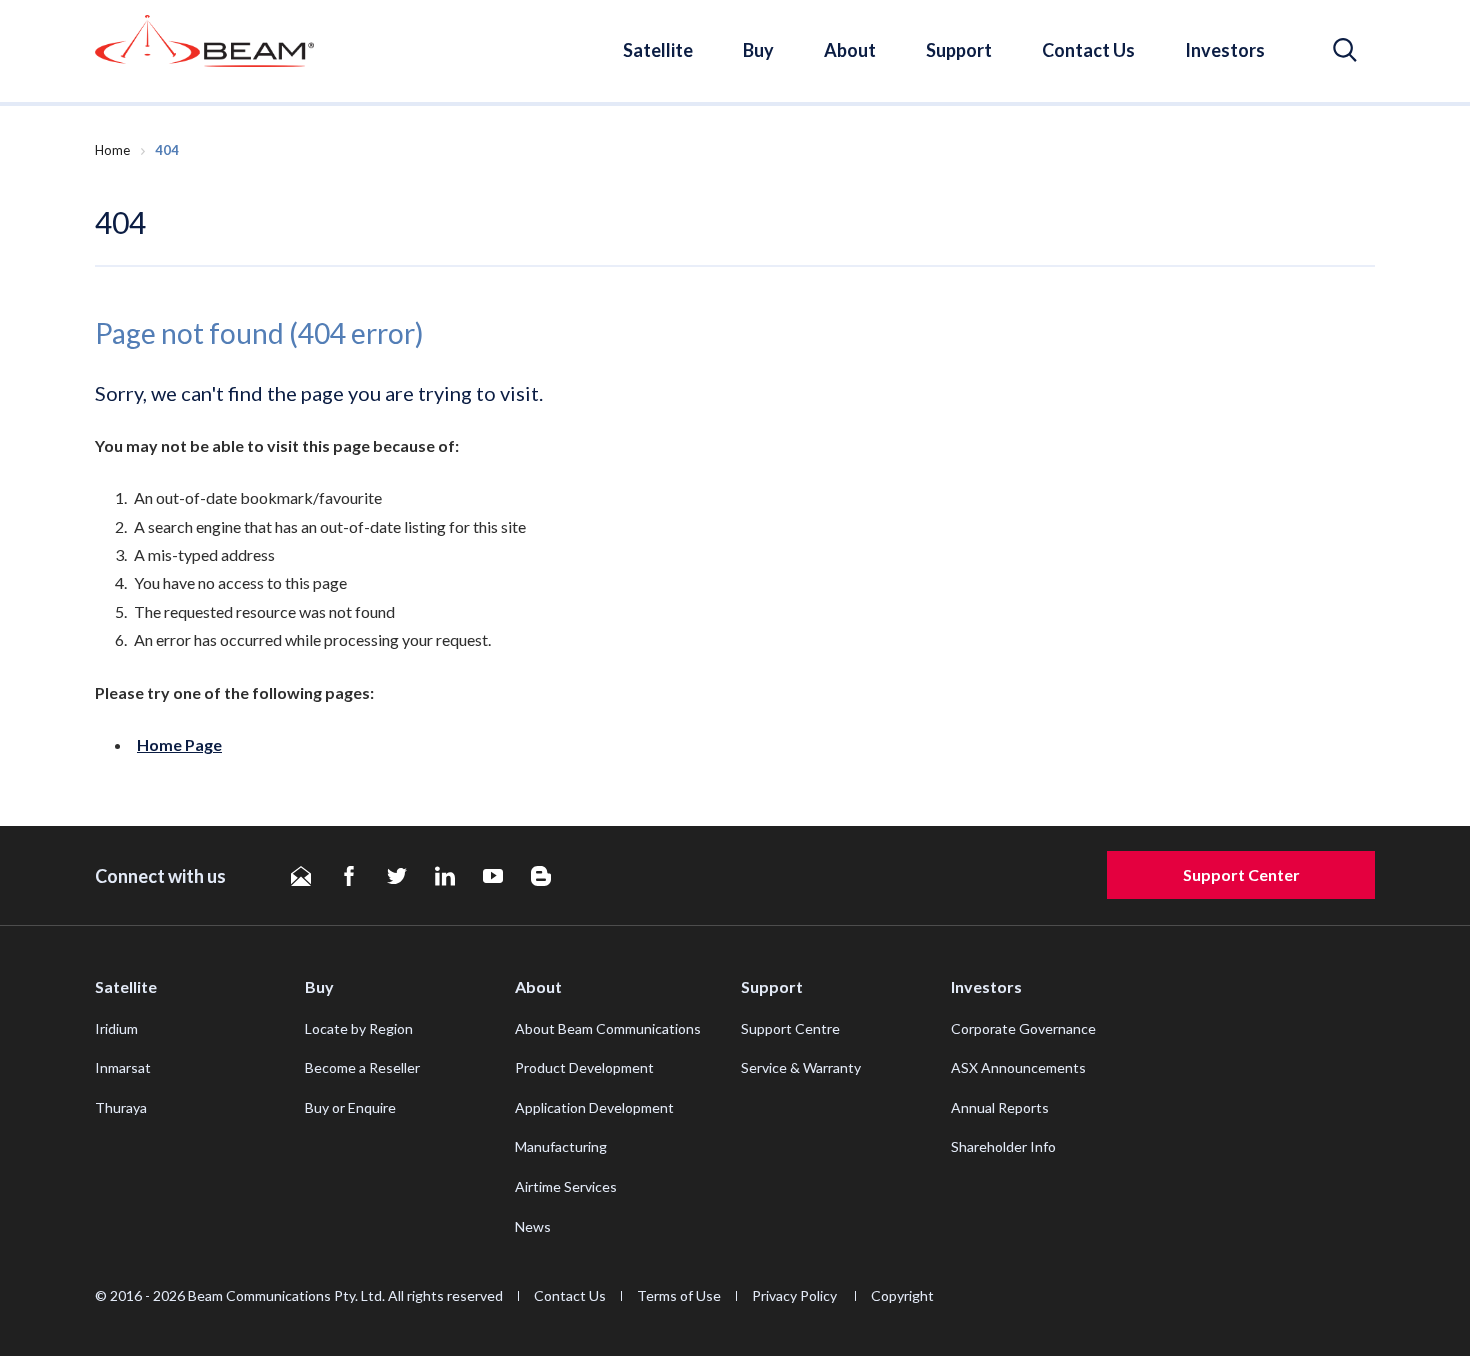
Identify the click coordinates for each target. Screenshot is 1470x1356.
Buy (758, 50)
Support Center (1241, 874)
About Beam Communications (608, 1028)
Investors (1225, 50)
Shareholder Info (1003, 1146)
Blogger (541, 876)
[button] (1345, 50)
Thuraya (121, 1107)
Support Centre (790, 1028)
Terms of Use (679, 1295)
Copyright (902, 1295)
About (850, 50)
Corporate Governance (1023, 1028)
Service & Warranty (801, 1067)
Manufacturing (561, 1146)
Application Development (594, 1107)
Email (301, 876)
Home (112, 150)
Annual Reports (1000, 1107)
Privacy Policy (796, 1295)
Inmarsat (123, 1067)
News (533, 1226)
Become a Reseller (362, 1067)
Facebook (349, 876)
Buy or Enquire (350, 1107)
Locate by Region (359, 1028)
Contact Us (1088, 50)
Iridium (116, 1028)
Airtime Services (566, 1186)
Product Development (584, 1067)
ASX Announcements (1018, 1067)
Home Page (179, 744)
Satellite (658, 50)
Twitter (397, 876)
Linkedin (445, 876)
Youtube (493, 876)
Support (959, 50)
